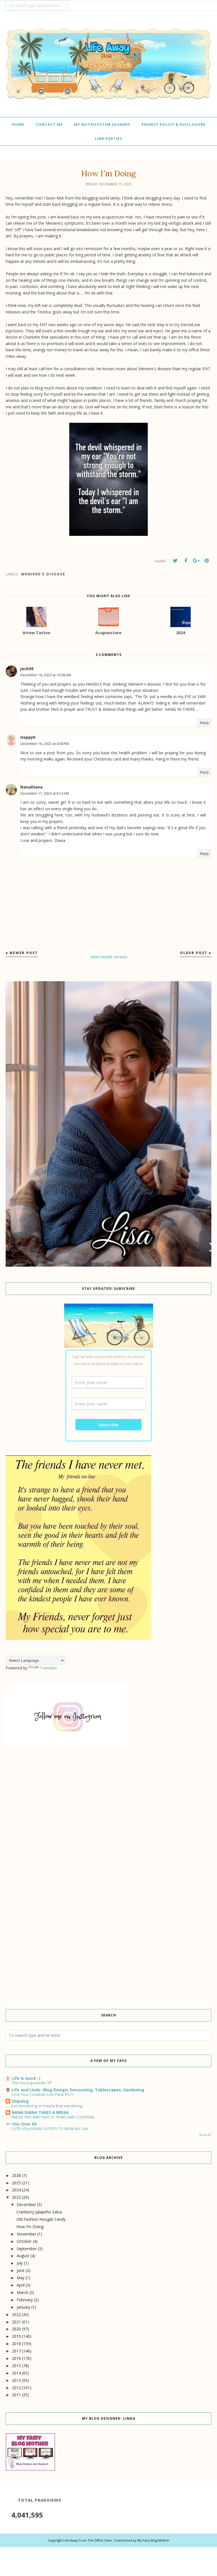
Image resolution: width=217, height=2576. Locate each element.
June (21, 2270)
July (20, 2263)
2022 (16, 2314)
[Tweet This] (175, 561)
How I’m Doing (30, 2227)
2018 (16, 2344)
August (23, 2256)
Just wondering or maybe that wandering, (47, 2106)
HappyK (28, 737)
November (26, 2234)
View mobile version (109, 957)
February (25, 2300)
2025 (16, 2183)
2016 (16, 2358)
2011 (16, 2395)
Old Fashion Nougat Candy (41, 2219)
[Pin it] (207, 561)
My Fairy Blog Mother (153, 2540)
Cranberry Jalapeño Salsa (39, 2212)
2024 (16, 2190)
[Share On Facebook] (186, 561)
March (22, 2292)
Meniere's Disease (43, 574)
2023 (16, 2197)
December (26, 2205)
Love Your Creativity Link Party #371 (43, 2094)
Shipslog (20, 2101)
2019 (16, 2336)
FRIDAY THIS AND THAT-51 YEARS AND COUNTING (53, 2117)
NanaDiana (32, 787)
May (21, 2278)
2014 (16, 2373)
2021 (16, 2322)
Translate (48, 1668)
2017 (16, 2351)
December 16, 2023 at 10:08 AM (46, 675)
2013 (16, 2380)
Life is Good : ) (26, 2078)
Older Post (194, 953)
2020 (16, 2329)
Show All (205, 2135)
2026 (16, 2175)
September (27, 2249)
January (23, 2307)
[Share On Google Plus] (196, 561)
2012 (16, 2388)
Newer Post (24, 953)
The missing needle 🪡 (32, 2083)
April (21, 2285)
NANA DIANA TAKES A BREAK (40, 2112)
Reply (204, 723)
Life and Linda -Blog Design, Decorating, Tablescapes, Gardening (78, 2090)
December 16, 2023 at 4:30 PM (45, 744)
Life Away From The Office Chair (88, 2540)
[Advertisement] (108, 1804)
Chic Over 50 (24, 2124)
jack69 (27, 669)
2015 (16, 2366)
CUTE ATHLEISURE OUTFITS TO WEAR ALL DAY (50, 2129)
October (24, 2241)
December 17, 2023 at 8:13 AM (45, 793)
